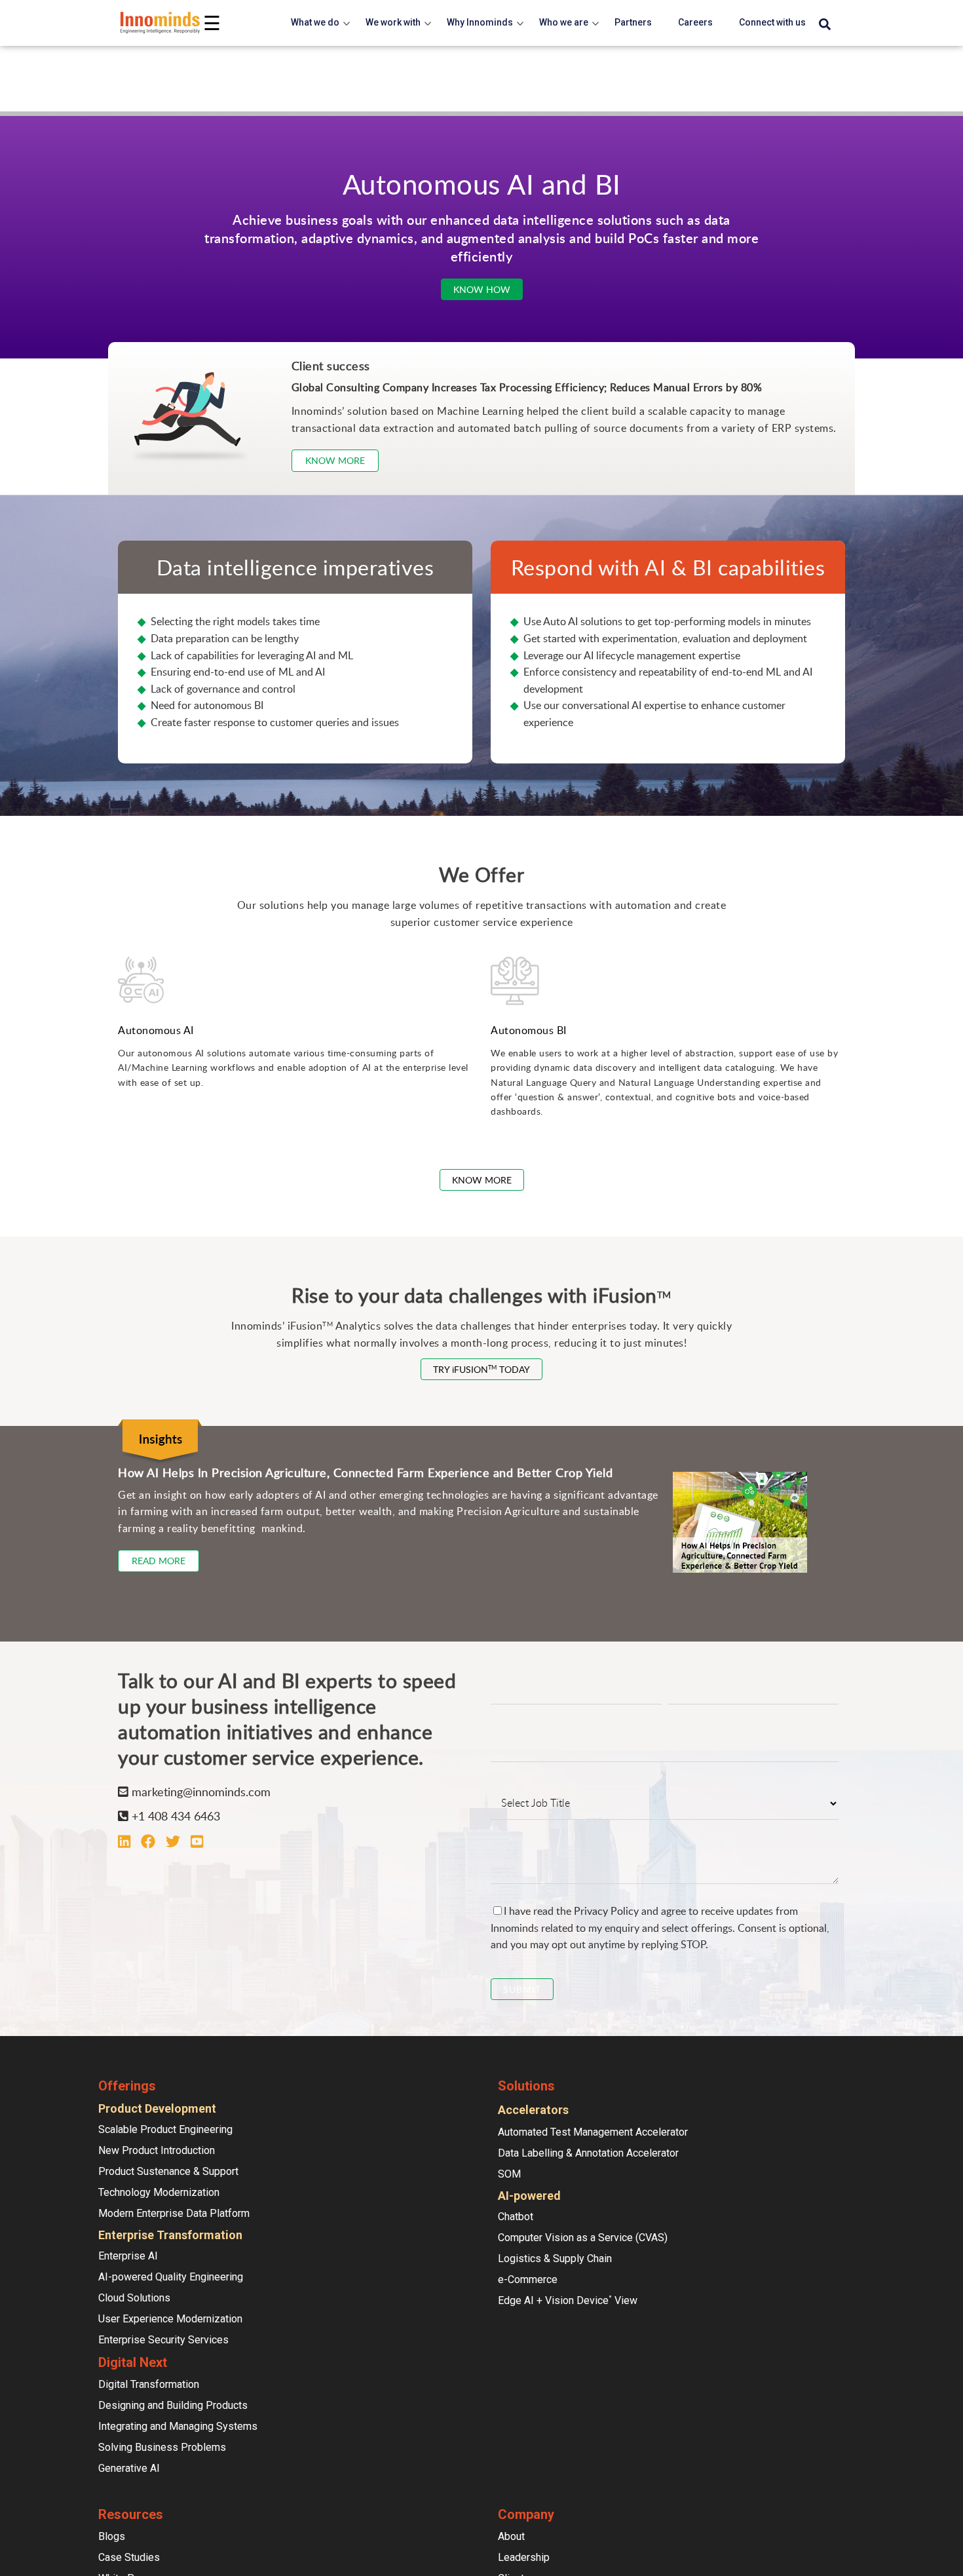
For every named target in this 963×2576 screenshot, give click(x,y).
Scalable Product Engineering (165, 2129)
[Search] (825, 25)
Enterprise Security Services (163, 2340)
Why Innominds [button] (480, 22)
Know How (482, 289)
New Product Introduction (157, 2150)
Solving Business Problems (162, 2447)
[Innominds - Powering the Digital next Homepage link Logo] (160, 23)
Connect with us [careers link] (772, 22)
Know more (335, 460)
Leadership (524, 2557)
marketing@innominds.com (199, 1792)
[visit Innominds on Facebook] (148, 1841)
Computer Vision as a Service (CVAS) (583, 2238)
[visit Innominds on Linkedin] (124, 1841)
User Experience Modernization (170, 2319)
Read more (159, 1561)
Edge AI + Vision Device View (568, 2300)
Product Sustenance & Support (168, 2171)
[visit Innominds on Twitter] (173, 1841)
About (511, 2536)
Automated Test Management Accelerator (593, 2132)
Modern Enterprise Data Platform (174, 2213)
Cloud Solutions (134, 2298)
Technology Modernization (159, 2192)
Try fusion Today (481, 1369)
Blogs (112, 2536)
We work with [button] (393, 22)
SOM (509, 2174)
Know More (482, 1180)
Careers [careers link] (695, 22)
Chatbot (516, 2217)
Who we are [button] (564, 22)
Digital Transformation (149, 2384)
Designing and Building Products (173, 2405)
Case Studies (129, 2557)
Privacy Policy (606, 1911)
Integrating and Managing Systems (178, 2426)
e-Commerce (528, 2279)
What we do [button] (315, 22)
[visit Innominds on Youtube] (197, 1841)
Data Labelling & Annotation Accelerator (588, 2153)
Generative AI (129, 2468)
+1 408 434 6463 (174, 1816)
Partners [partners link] (633, 22)
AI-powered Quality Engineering (171, 2277)
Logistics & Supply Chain (555, 2259)
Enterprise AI (128, 2256)
